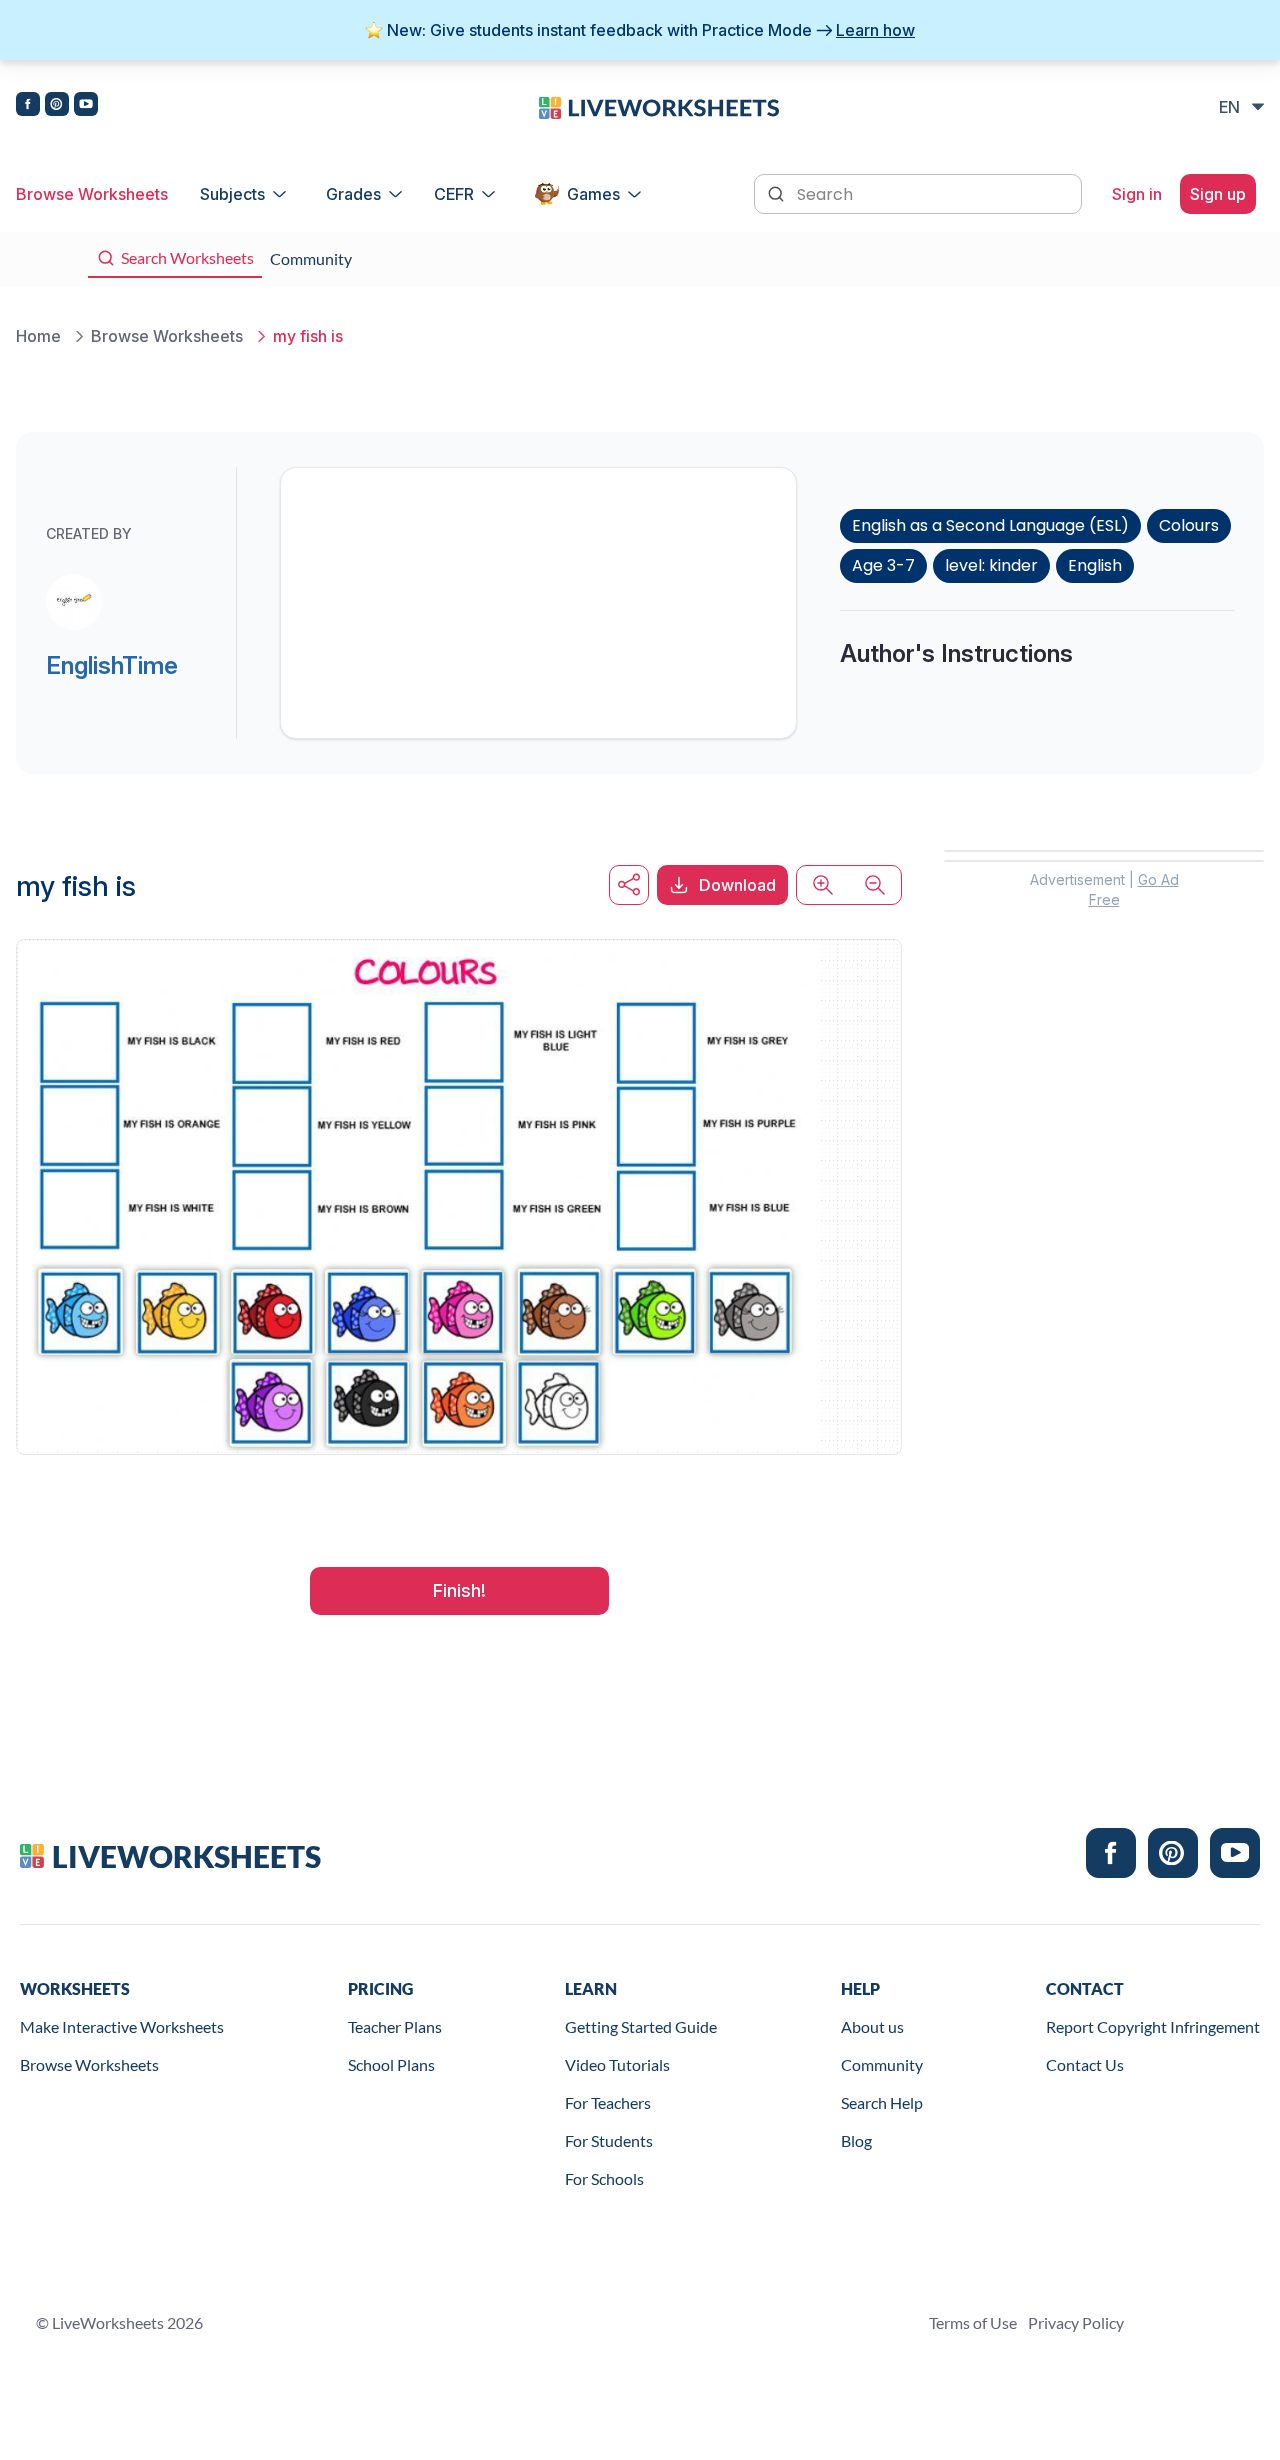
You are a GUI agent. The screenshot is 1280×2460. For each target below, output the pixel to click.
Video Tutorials (617, 2064)
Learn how (875, 30)
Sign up (1218, 194)
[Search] (778, 192)
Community (882, 2064)
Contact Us (1085, 2064)
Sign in (1137, 194)
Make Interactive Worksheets (122, 2026)
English (1095, 565)
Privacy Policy (1076, 2322)
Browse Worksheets (92, 194)
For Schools (604, 2178)
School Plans (391, 2064)
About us (872, 2026)
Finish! (459, 1590)
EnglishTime (112, 665)
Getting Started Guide (641, 2026)
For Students (609, 2140)
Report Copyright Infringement (1153, 2026)
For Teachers (608, 2102)
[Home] (659, 106)
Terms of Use (973, 2322)
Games (593, 194)
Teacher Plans (395, 2026)
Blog (856, 2140)
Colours (1189, 525)
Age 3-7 (883, 565)
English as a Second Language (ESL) (990, 525)
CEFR (454, 194)
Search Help (882, 2102)
